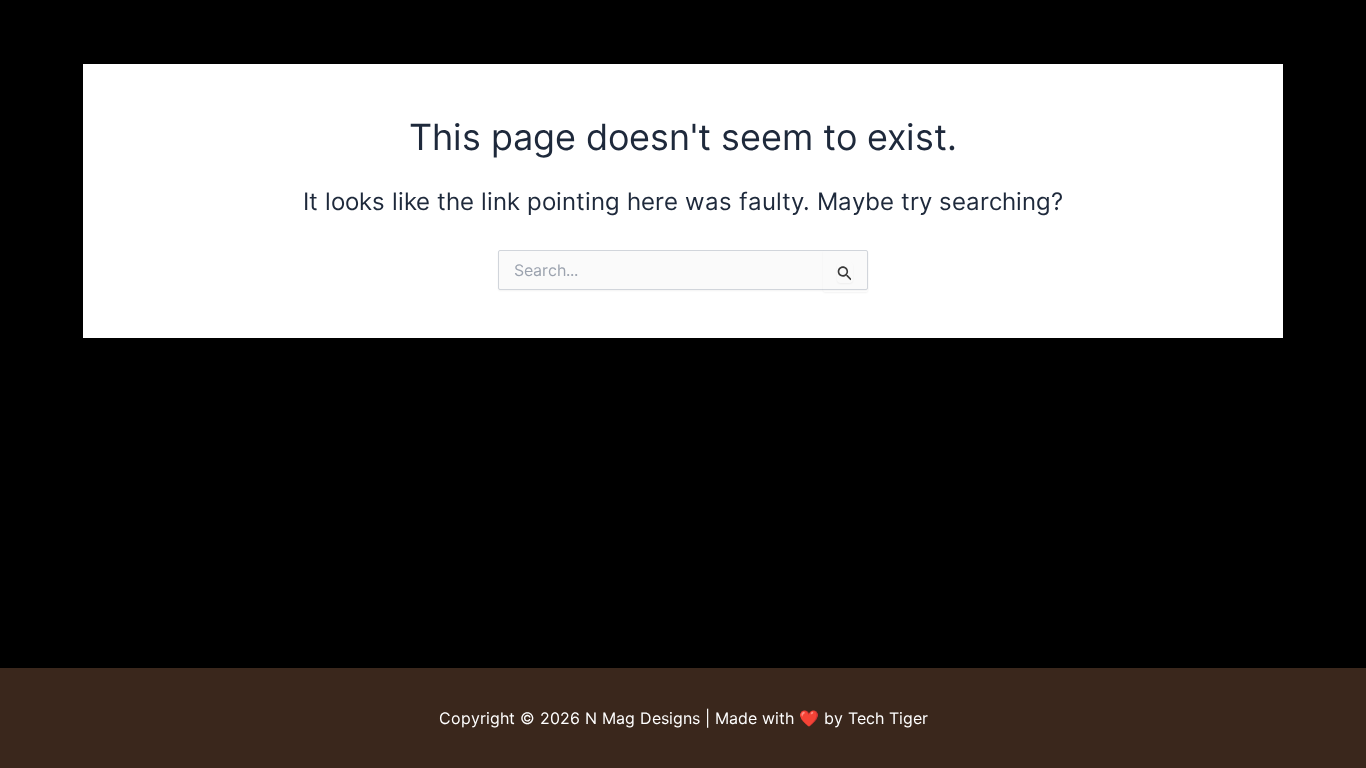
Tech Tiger (888, 718)
